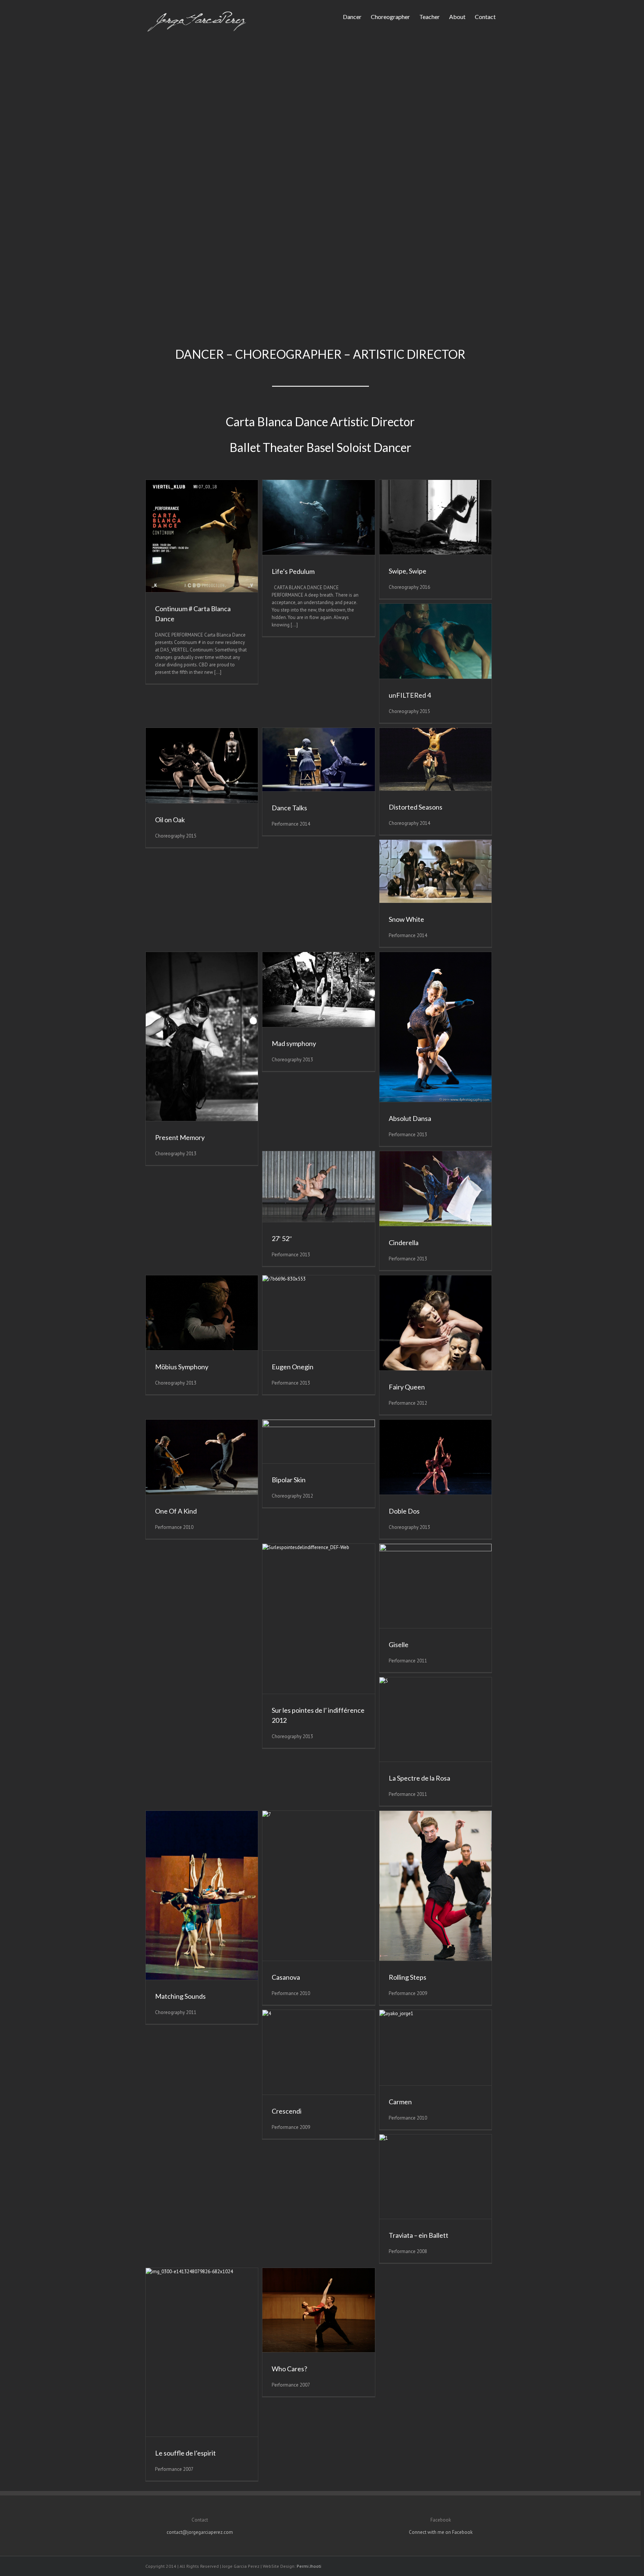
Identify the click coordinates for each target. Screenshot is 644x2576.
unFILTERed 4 (410, 695)
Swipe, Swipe (408, 571)
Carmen (400, 2102)
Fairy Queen (407, 1387)
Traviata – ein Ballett (419, 2235)
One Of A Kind (176, 1511)
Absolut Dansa (410, 1118)
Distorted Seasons (416, 807)
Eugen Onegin (293, 1367)
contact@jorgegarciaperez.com (200, 2532)
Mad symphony (294, 1043)
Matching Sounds (180, 1996)
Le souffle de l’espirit (185, 2453)
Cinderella (404, 1243)
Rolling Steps (408, 1977)
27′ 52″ (282, 1238)
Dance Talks (289, 808)
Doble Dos (404, 1511)
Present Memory (180, 1137)
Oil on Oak (170, 820)
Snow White (406, 919)
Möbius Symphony (182, 1367)
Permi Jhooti (309, 2566)
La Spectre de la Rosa (419, 1778)
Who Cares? (289, 2369)
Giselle (399, 1644)
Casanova (286, 1977)
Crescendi (287, 2111)
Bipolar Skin (289, 1480)
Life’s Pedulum (293, 571)
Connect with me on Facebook (441, 2532)
